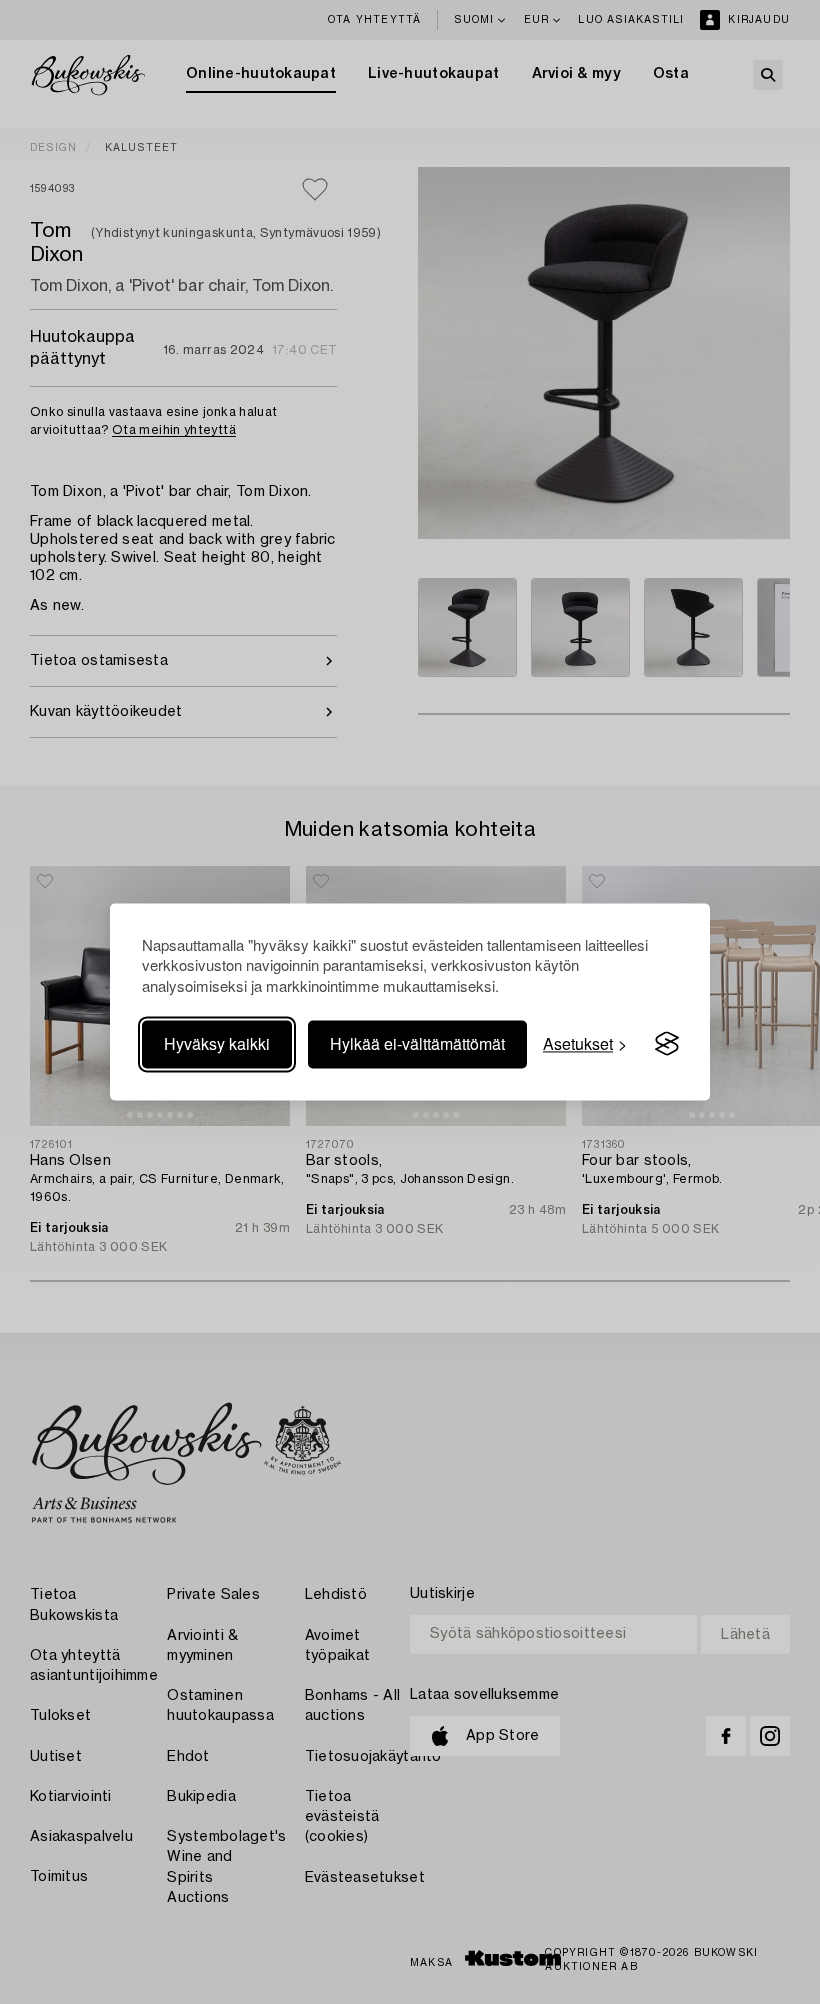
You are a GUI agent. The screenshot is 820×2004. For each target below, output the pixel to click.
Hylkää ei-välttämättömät (417, 1043)
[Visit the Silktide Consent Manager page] (667, 1044)
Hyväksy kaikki (217, 1043)
